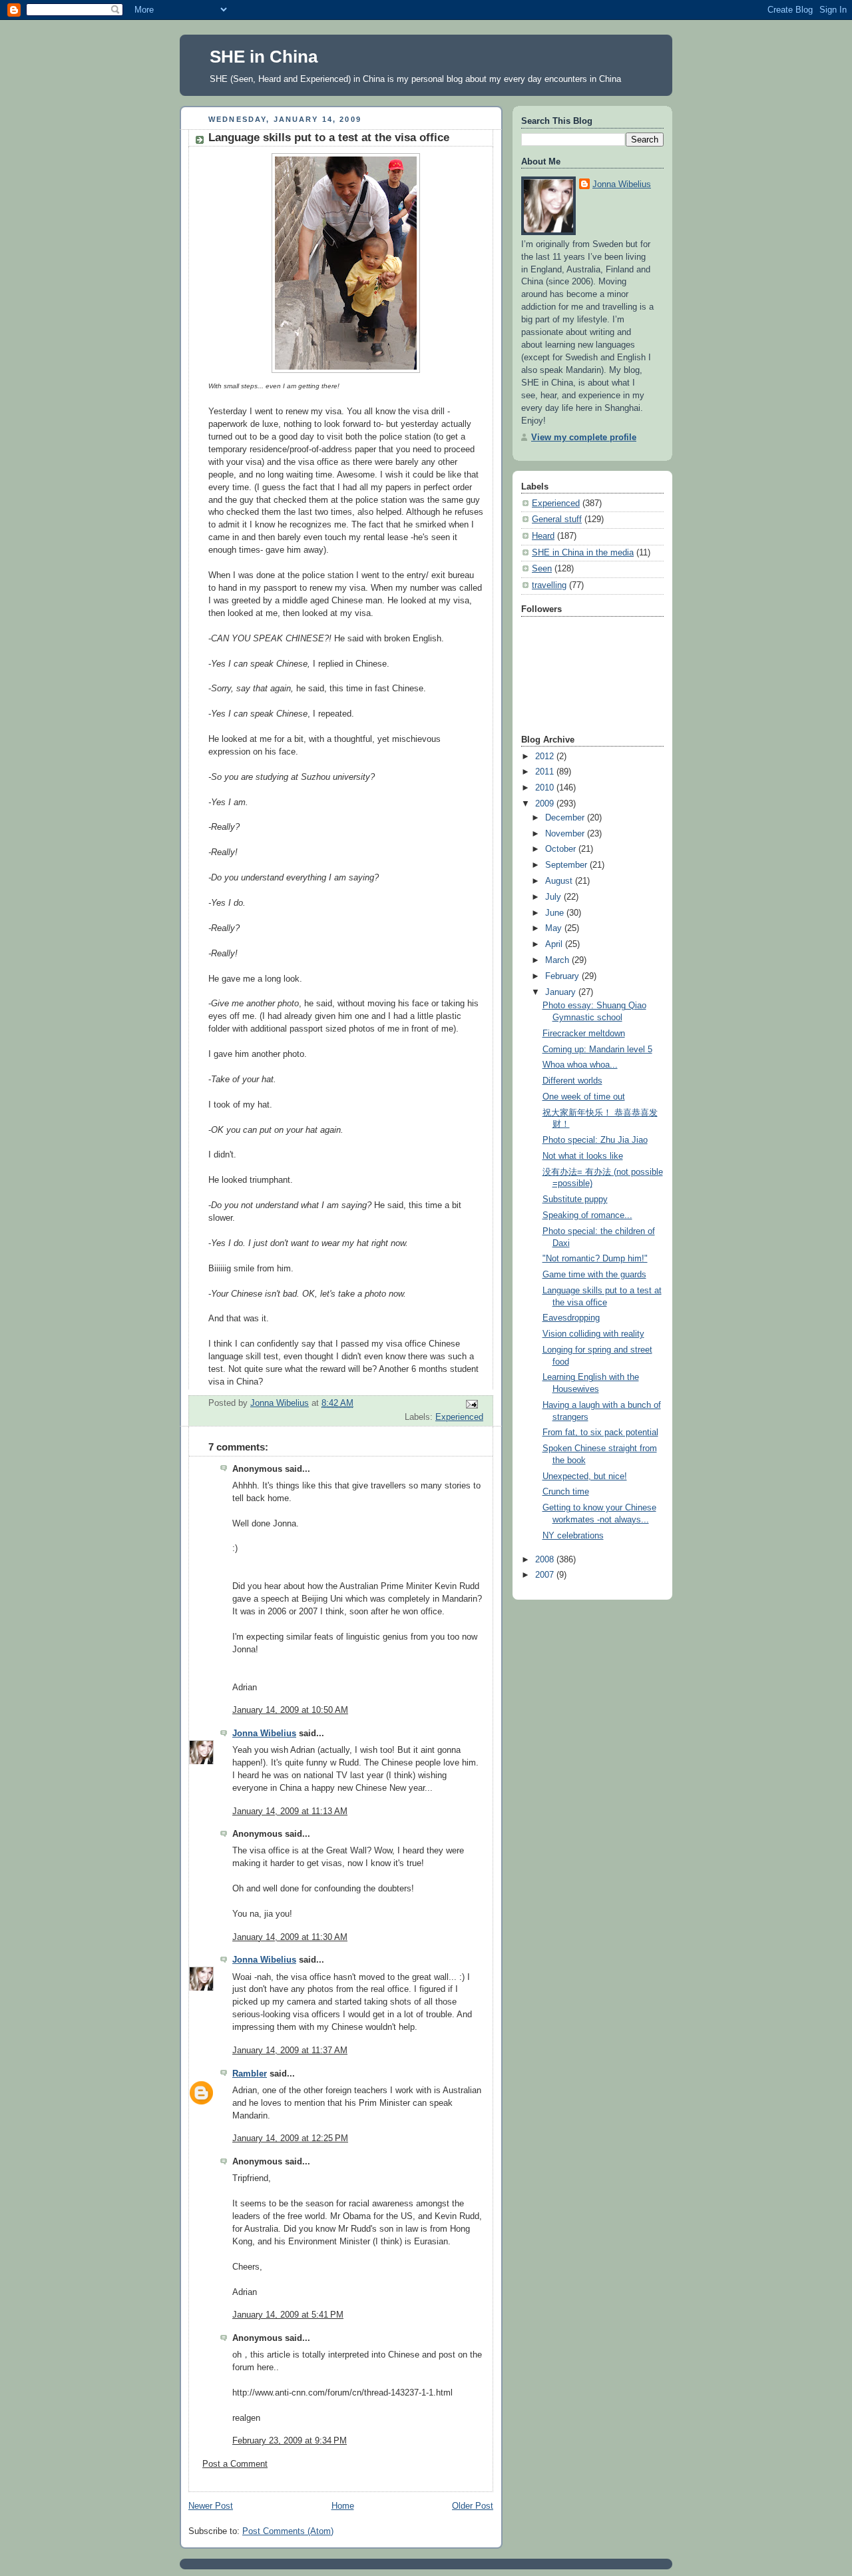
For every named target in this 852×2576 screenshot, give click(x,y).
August (560, 881)
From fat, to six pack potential (600, 1433)
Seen (542, 569)
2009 (546, 804)
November (566, 834)
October (562, 849)
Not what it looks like (583, 1156)
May (555, 928)
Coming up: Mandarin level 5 (597, 1050)
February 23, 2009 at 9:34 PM (290, 2441)
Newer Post (211, 2506)
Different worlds (572, 1081)
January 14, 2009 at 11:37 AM (290, 2051)
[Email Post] (471, 1404)
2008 (546, 1560)
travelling (549, 585)
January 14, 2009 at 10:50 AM (290, 1710)
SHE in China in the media (583, 553)
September (567, 865)
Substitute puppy (575, 1199)
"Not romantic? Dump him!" (595, 1259)
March (558, 960)
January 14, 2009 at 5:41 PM (288, 2315)
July (554, 897)
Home (343, 2506)
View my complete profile (584, 438)
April (555, 944)
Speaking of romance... (587, 1215)
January (562, 992)
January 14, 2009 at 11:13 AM (290, 1811)
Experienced (459, 1417)
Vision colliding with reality (593, 1334)
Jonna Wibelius (264, 1734)
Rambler (250, 2074)
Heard (543, 536)
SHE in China (264, 57)
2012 (546, 757)
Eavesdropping (571, 1318)
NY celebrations (573, 1536)
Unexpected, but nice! (585, 1476)
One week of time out (584, 1097)
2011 (546, 772)
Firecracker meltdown (584, 1034)
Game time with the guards (594, 1275)
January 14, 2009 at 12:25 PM (290, 2138)
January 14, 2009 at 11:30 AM (290, 1937)
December (566, 818)
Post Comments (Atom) (288, 2531)
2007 (546, 1575)
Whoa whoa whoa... (580, 1065)
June (556, 913)
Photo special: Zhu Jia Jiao (595, 1140)
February (563, 976)
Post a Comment (235, 2464)
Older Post (473, 2506)
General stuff (557, 519)
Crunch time (566, 1492)
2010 (546, 788)
